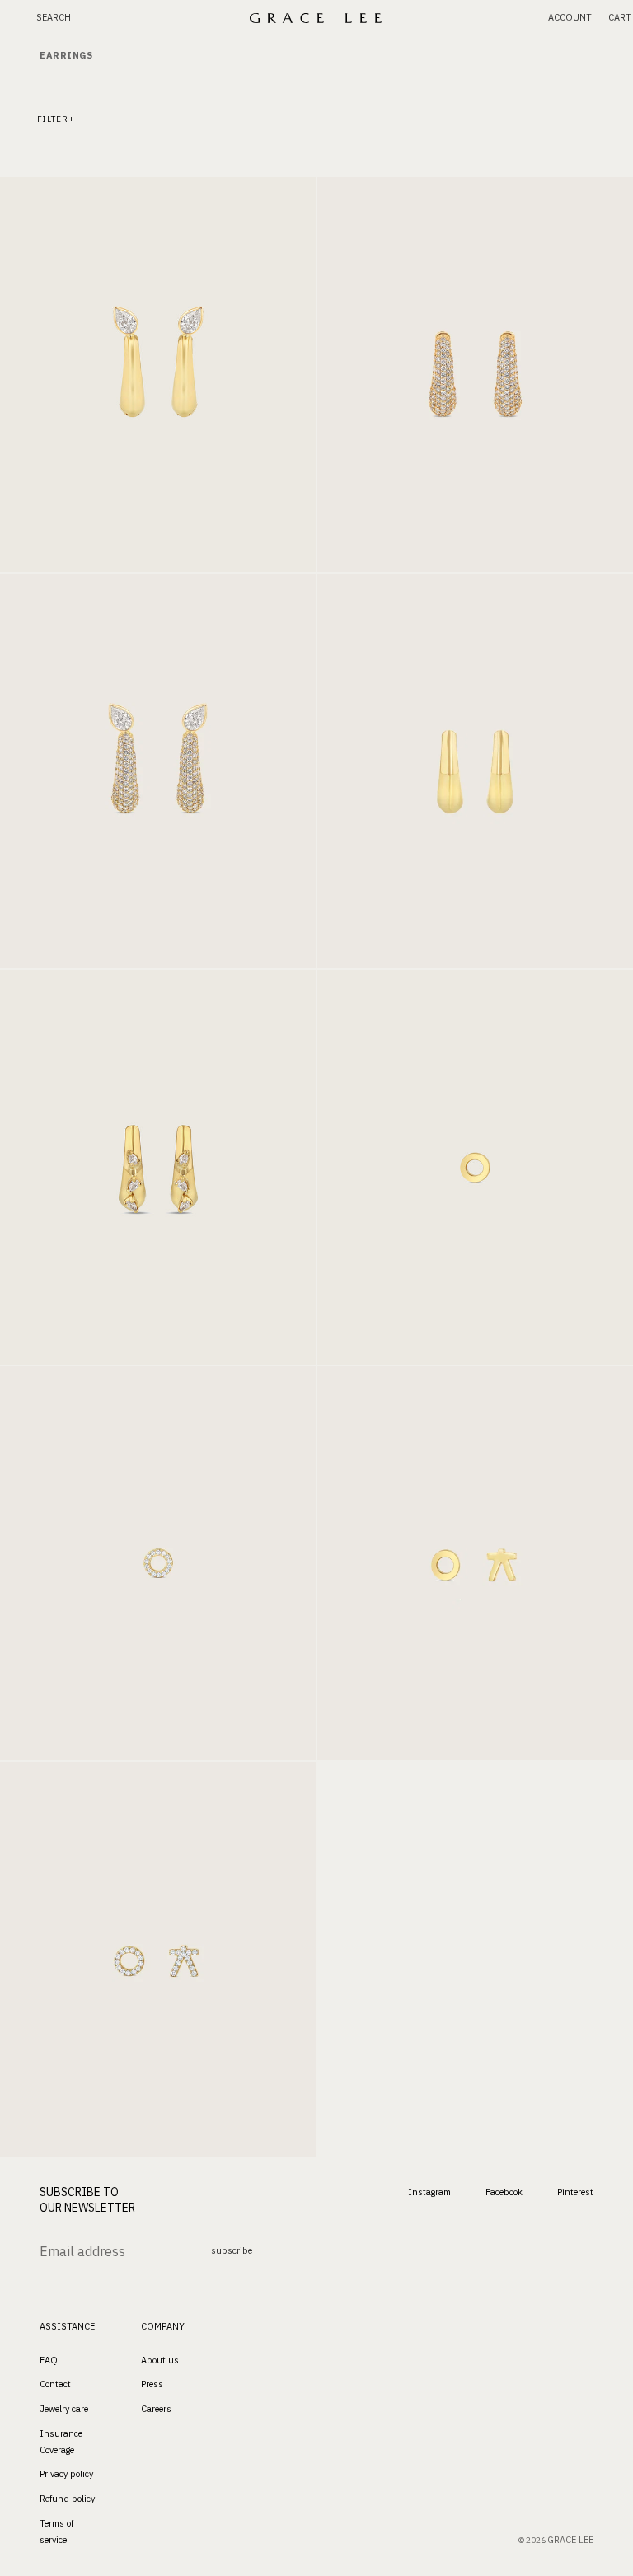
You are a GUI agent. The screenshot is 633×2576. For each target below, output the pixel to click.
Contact (55, 2384)
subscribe (232, 2250)
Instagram (429, 2192)
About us (160, 2360)
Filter (53, 119)
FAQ (49, 2360)
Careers (156, 2409)
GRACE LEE (570, 2540)
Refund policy (67, 2499)
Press (152, 2384)
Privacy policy (66, 2475)
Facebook (504, 2192)
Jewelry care (64, 2409)
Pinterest (575, 2192)
